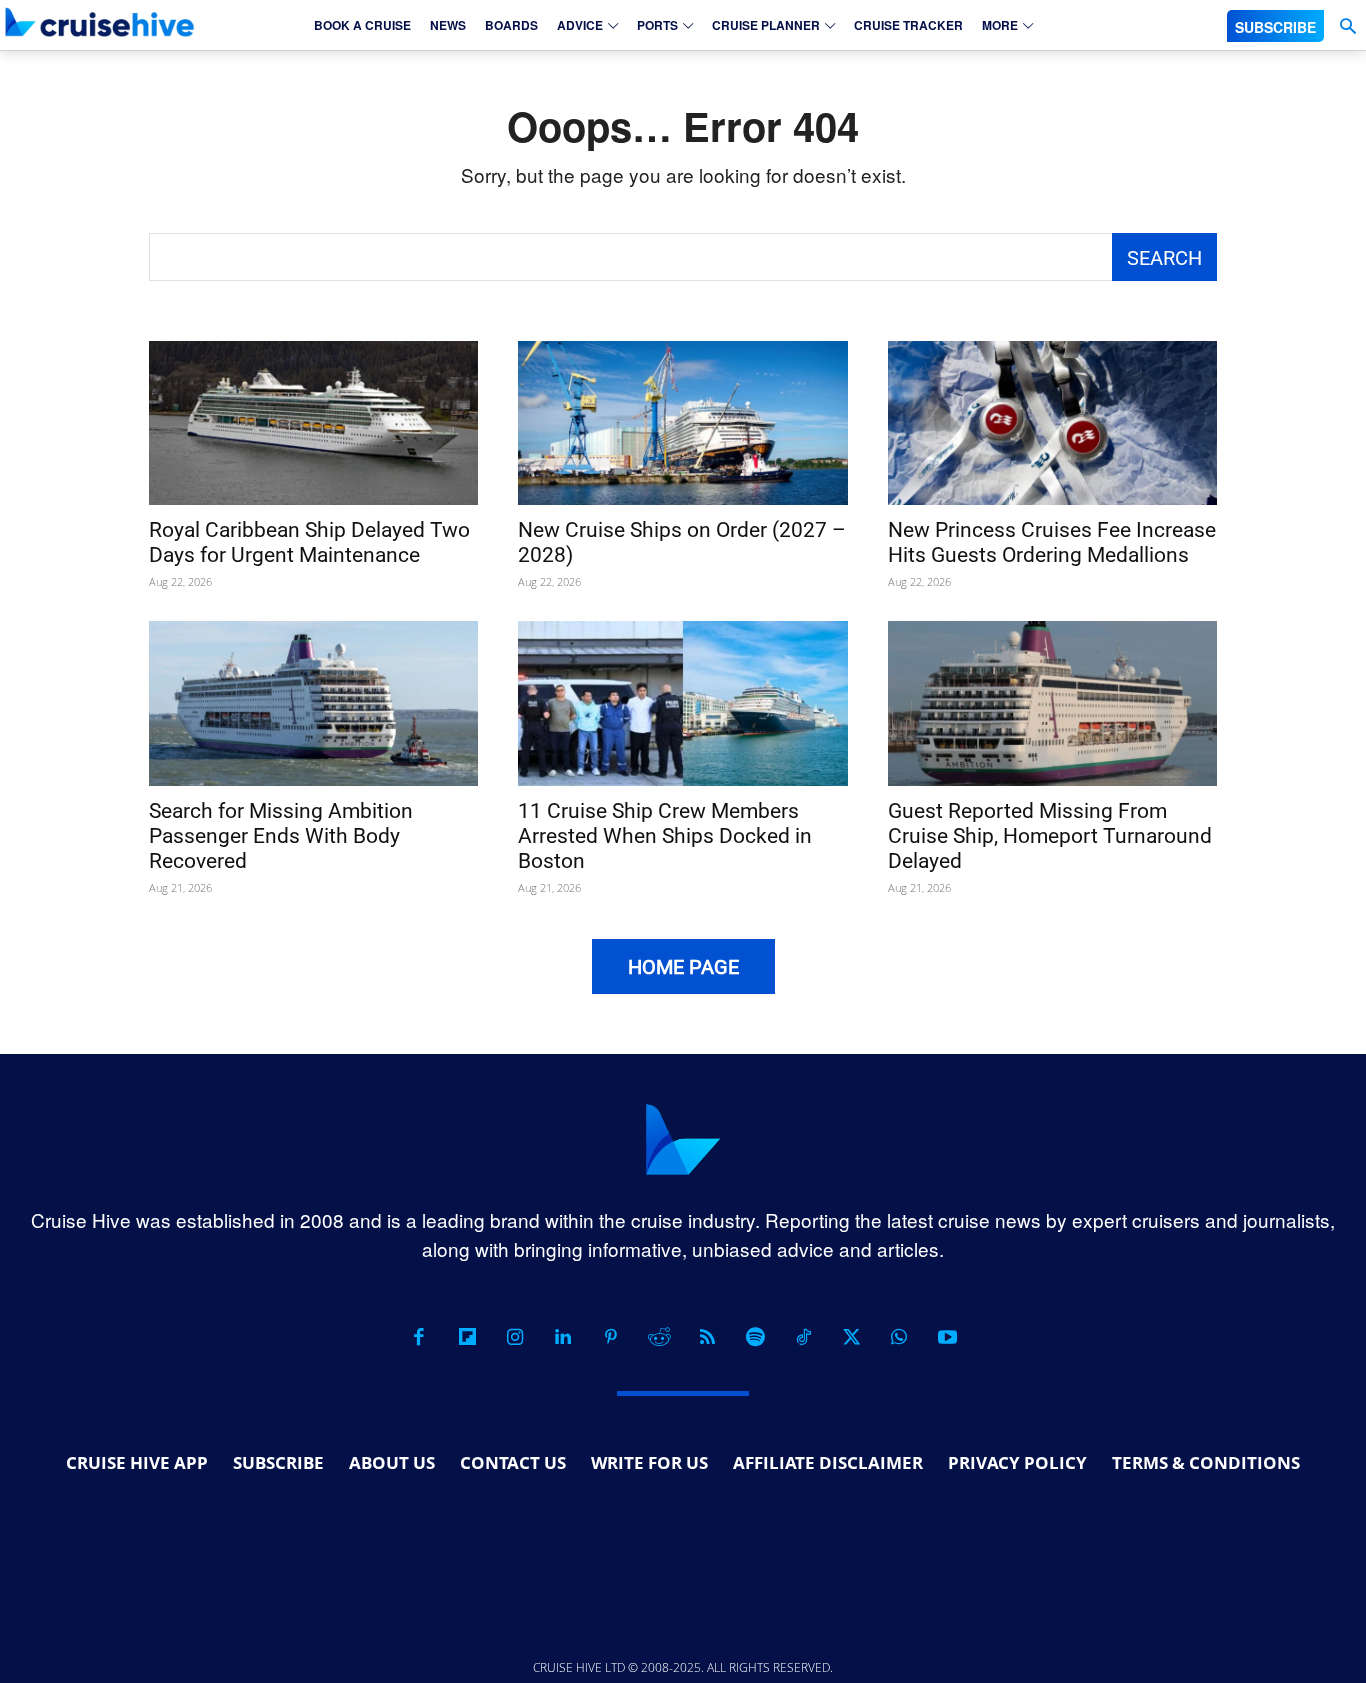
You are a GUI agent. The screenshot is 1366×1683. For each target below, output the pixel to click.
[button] (1347, 26)
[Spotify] (755, 1337)
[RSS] (707, 1337)
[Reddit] (659, 1337)
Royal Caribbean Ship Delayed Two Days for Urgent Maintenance (309, 542)
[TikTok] (803, 1337)
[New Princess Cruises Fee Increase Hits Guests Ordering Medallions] (1052, 423)
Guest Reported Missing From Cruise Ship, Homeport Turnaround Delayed (1050, 836)
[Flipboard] (467, 1337)
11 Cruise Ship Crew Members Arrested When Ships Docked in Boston (665, 836)
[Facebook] (419, 1337)
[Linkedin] (563, 1337)
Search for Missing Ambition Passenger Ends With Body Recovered (281, 836)
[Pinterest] (611, 1337)
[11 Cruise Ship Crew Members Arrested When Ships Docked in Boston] (682, 703)
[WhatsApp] (899, 1337)
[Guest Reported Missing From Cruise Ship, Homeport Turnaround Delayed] (1052, 703)
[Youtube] (947, 1337)
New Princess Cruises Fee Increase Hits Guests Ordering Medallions (1052, 542)
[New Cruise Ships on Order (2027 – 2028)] (682, 423)
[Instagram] (515, 1337)
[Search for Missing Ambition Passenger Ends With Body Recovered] (313, 703)
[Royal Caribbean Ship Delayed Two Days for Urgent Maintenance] (313, 423)
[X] (851, 1337)
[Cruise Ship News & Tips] (100, 22)
